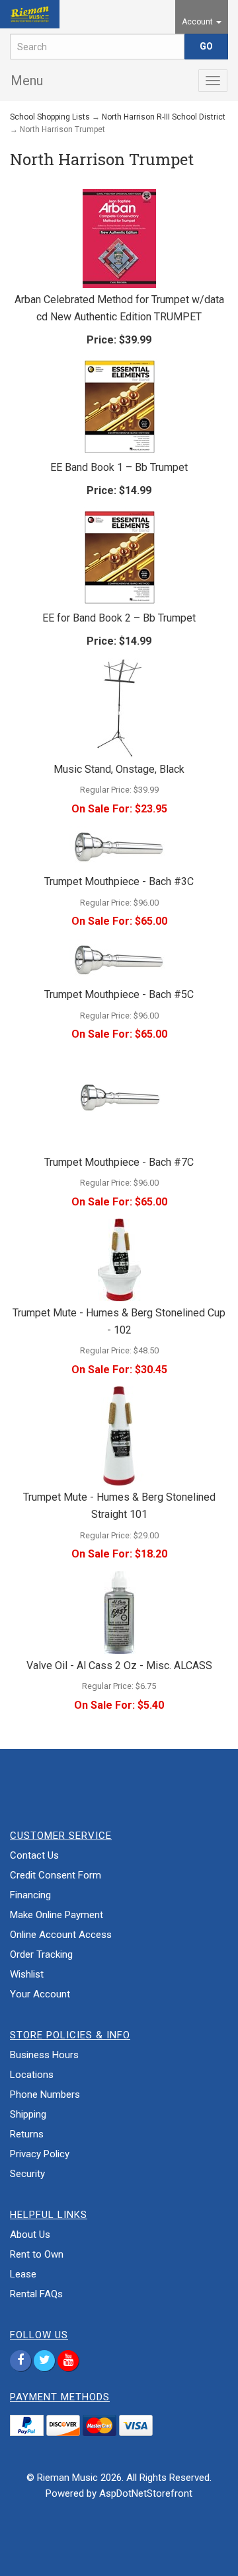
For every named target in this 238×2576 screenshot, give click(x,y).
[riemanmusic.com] (30, 14)
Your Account (40, 1994)
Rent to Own (37, 2254)
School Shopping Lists (50, 117)
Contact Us (34, 1855)
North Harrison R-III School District (164, 117)
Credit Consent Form (56, 1875)
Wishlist (27, 1974)
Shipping (28, 2114)
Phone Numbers (45, 2094)
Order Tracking (41, 1954)
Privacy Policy (40, 2154)
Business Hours (44, 2055)
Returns (27, 2134)
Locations (32, 2075)
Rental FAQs (36, 2294)
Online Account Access (61, 1935)
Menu (27, 81)
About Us (30, 2235)
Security (27, 2174)
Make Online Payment (57, 1915)
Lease (23, 2274)
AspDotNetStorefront (146, 2493)
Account (198, 22)
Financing (30, 1895)
